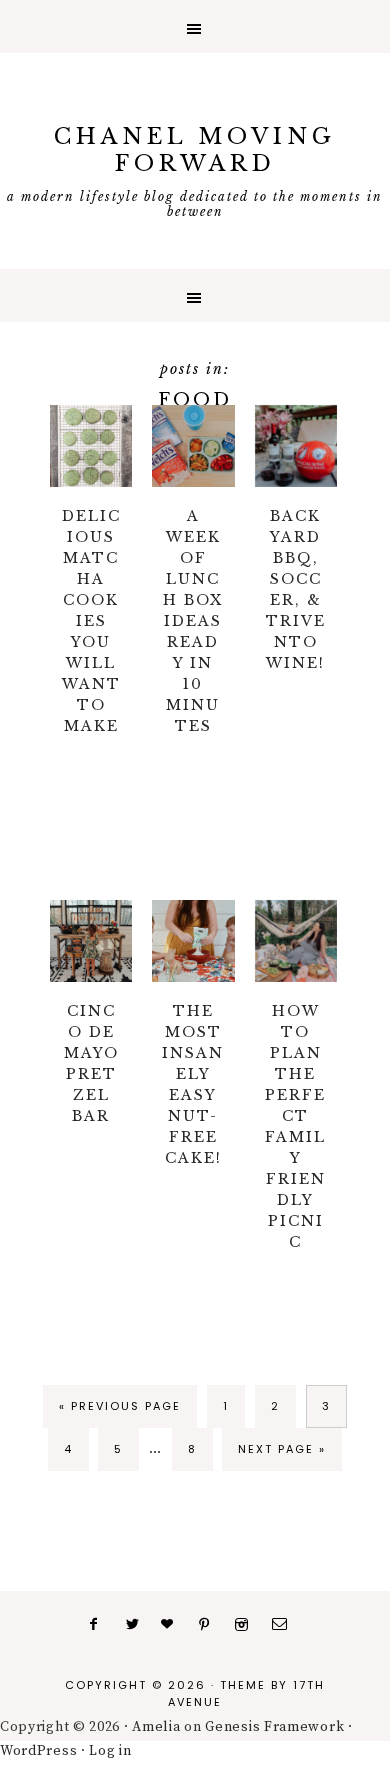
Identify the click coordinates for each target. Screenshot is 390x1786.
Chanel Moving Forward (195, 150)
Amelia (156, 1727)
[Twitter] (138, 1625)
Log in (110, 1751)
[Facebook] (102, 1625)
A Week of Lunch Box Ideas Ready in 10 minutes (193, 621)
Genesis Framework (274, 1727)
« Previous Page (120, 1406)
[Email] (286, 1625)
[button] (195, 26)
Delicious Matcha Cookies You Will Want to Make (91, 621)
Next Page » (282, 1449)
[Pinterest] (210, 1625)
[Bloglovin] (174, 1625)
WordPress (38, 1751)
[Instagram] (247, 1625)
